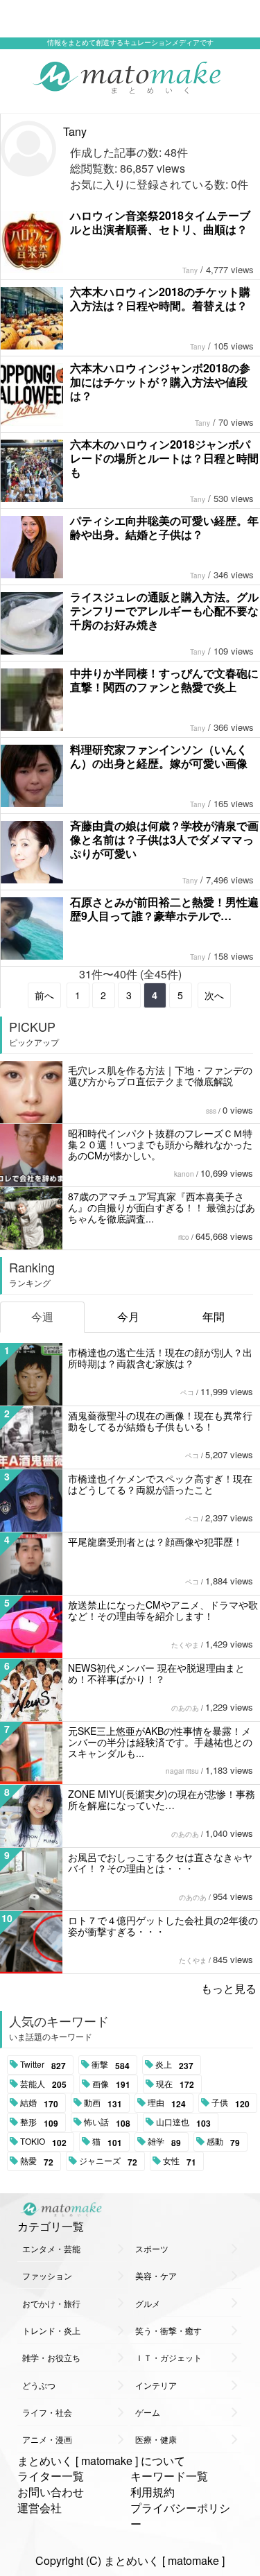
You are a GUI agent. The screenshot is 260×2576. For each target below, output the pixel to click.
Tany (75, 131)
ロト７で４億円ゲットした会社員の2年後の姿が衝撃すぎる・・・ (163, 1926)
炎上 (174, 2065)
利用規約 (153, 2492)
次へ (214, 995)
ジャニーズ (108, 2161)
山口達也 (183, 2123)
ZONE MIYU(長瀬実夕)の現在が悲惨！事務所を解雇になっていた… (162, 1799)
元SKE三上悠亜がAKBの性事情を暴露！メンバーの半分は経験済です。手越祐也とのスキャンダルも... (160, 1742)
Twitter (43, 2065)
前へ (44, 995)
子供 (231, 2103)
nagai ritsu (182, 1771)
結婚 (39, 2103)
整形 (39, 2123)
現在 (175, 2084)
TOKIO (43, 2142)
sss (211, 1111)
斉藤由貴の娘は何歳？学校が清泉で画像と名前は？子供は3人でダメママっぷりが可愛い (164, 839)
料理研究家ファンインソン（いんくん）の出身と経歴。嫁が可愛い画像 (159, 756)
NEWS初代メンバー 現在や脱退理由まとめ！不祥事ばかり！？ (156, 1673)
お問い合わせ (51, 2492)
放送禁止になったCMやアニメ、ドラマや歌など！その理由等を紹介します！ (163, 1610)
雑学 (164, 2142)
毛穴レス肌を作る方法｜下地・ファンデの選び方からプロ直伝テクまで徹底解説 (160, 1075)
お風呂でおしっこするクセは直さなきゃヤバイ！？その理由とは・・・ (160, 1862)
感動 (223, 2142)
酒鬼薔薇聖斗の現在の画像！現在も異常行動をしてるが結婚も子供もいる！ (160, 1421)
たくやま (185, 1645)
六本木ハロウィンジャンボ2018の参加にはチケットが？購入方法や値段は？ (160, 382)
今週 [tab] (42, 1316)
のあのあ (185, 1708)
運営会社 (40, 2508)
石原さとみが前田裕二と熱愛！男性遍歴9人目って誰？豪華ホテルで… (164, 909)
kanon (184, 1174)
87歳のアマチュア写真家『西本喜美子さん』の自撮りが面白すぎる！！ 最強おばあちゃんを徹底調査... (162, 1207)
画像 (111, 2084)
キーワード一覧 (169, 2476)
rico (184, 1237)
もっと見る (229, 1988)
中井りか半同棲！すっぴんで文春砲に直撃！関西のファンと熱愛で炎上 (164, 680)
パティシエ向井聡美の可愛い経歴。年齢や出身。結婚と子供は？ (164, 527)
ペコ (187, 1392)
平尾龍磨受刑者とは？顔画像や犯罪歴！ (155, 1541)
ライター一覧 (51, 2476)
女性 (180, 2161)
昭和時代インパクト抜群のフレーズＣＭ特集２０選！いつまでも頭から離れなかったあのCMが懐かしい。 (160, 1144)
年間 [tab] (214, 1316)
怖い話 (107, 2123)
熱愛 (37, 2161)
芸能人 (43, 2084)
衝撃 (111, 2065)
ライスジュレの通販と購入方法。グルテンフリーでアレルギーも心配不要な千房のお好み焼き (164, 611)
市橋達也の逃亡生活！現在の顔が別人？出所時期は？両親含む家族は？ (160, 1358)
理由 (167, 2103)
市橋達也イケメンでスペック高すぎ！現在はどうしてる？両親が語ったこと (160, 1484)
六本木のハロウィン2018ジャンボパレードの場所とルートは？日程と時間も (164, 458)
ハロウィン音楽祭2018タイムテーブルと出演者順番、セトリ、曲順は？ (160, 222)
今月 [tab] (128, 1316)
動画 (103, 2103)
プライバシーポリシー (180, 2516)
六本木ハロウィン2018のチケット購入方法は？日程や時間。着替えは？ (160, 299)
